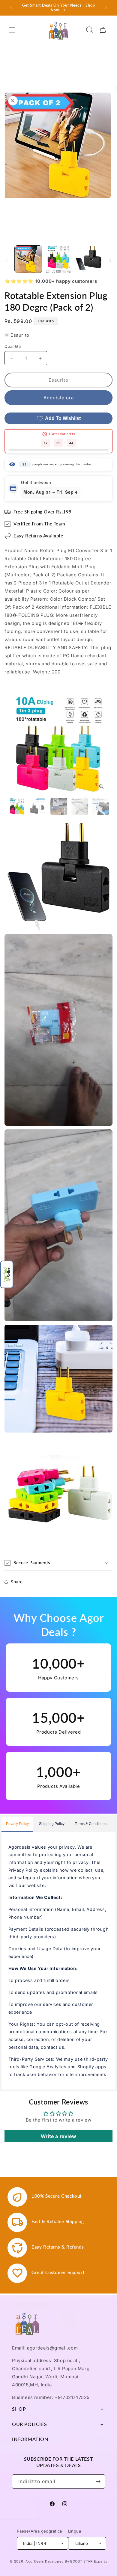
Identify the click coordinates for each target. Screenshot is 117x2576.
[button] (7, 1274)
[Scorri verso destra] (110, 261)
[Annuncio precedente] (11, 8)
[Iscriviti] (98, 2481)
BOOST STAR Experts (89, 2561)
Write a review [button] (58, 2136)
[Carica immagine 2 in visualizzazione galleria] (58, 259)
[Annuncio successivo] (106, 8)
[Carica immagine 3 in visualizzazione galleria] (88, 259)
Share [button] (17, 1582)
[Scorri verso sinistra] (7, 261)
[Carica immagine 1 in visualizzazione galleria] (28, 259)
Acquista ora (59, 398)
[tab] (17, 1824)
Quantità (13, 346)
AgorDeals (35, 2561)
